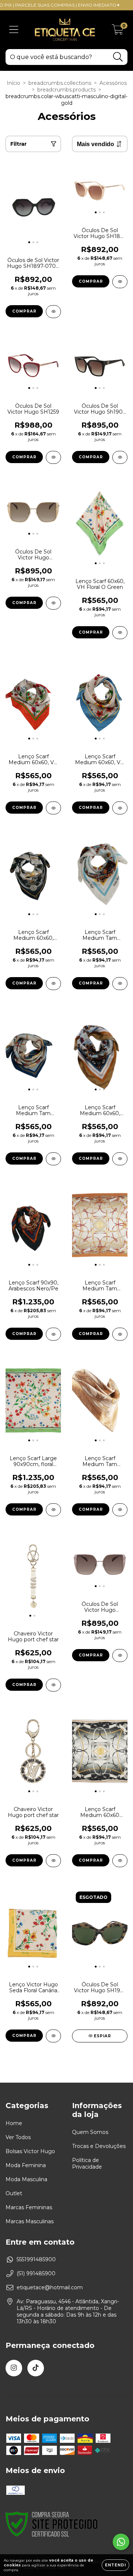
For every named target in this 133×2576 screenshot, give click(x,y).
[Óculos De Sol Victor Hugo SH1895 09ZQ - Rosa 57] (120, 282)
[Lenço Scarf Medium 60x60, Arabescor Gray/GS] (120, 1159)
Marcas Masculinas (30, 2221)
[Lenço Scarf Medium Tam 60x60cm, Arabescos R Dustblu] (120, 984)
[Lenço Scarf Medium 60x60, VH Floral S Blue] (120, 808)
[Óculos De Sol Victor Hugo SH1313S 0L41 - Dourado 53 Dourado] (53, 603)
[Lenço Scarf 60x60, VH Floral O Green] (120, 633)
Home (14, 2123)
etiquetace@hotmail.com (50, 2287)
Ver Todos (18, 2137)
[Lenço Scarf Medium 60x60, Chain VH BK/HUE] (53, 984)
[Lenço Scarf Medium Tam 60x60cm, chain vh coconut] (120, 1510)
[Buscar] (118, 57)
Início (13, 83)
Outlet (14, 2193)
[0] (118, 32)
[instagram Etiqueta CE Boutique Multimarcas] (14, 2368)
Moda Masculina (26, 2179)
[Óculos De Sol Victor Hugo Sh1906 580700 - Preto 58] (120, 457)
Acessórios (113, 83)
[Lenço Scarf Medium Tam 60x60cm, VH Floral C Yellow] (53, 1159)
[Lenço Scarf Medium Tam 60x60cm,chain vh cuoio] (120, 1334)
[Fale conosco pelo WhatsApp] (121, 2542)
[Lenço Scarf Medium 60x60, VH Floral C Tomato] (53, 808)
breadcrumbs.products (66, 90)
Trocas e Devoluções (99, 2146)
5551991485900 (36, 2259)
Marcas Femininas (29, 2207)
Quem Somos (90, 2132)
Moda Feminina (26, 2165)
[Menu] (14, 30)
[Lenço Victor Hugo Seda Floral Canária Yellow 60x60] (53, 2036)
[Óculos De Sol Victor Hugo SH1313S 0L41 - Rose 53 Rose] (120, 1656)
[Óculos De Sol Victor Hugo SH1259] (53, 457)
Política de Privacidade (87, 2163)
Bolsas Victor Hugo (30, 2151)
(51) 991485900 (36, 2273)
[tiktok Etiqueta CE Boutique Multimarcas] (36, 2368)
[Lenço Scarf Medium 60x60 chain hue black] (120, 1861)
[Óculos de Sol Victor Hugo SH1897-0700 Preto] (53, 312)
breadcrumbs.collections (60, 83)
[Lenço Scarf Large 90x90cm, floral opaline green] (53, 1510)
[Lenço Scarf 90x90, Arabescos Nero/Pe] (53, 1334)
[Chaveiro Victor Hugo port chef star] (53, 1685)
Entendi (115, 2565)
